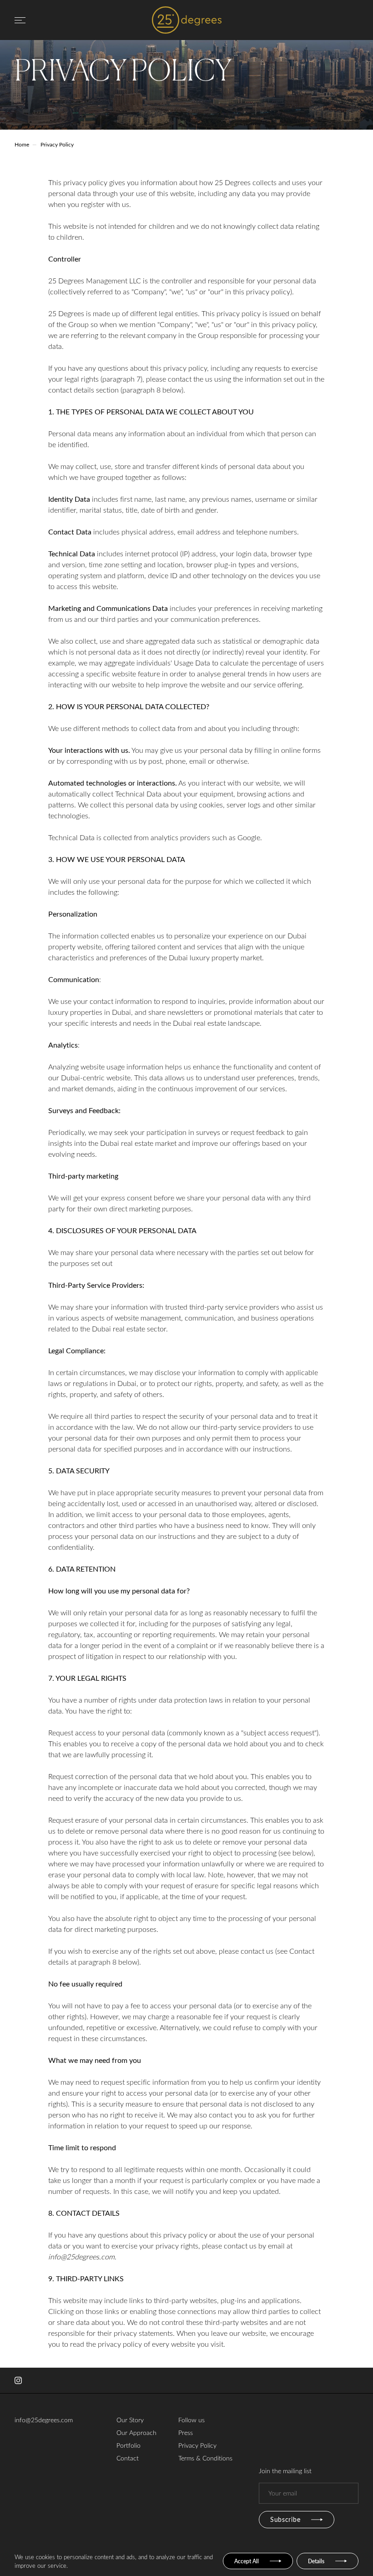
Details (316, 2561)
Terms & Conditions (205, 2458)
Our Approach (136, 2432)
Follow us (192, 2420)
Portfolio (129, 2445)
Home (22, 144)
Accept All (247, 2561)
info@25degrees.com (44, 2420)
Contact (128, 2458)
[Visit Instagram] (18, 2380)
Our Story (130, 2420)
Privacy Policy (197, 2445)
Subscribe (285, 2519)
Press (186, 2432)
